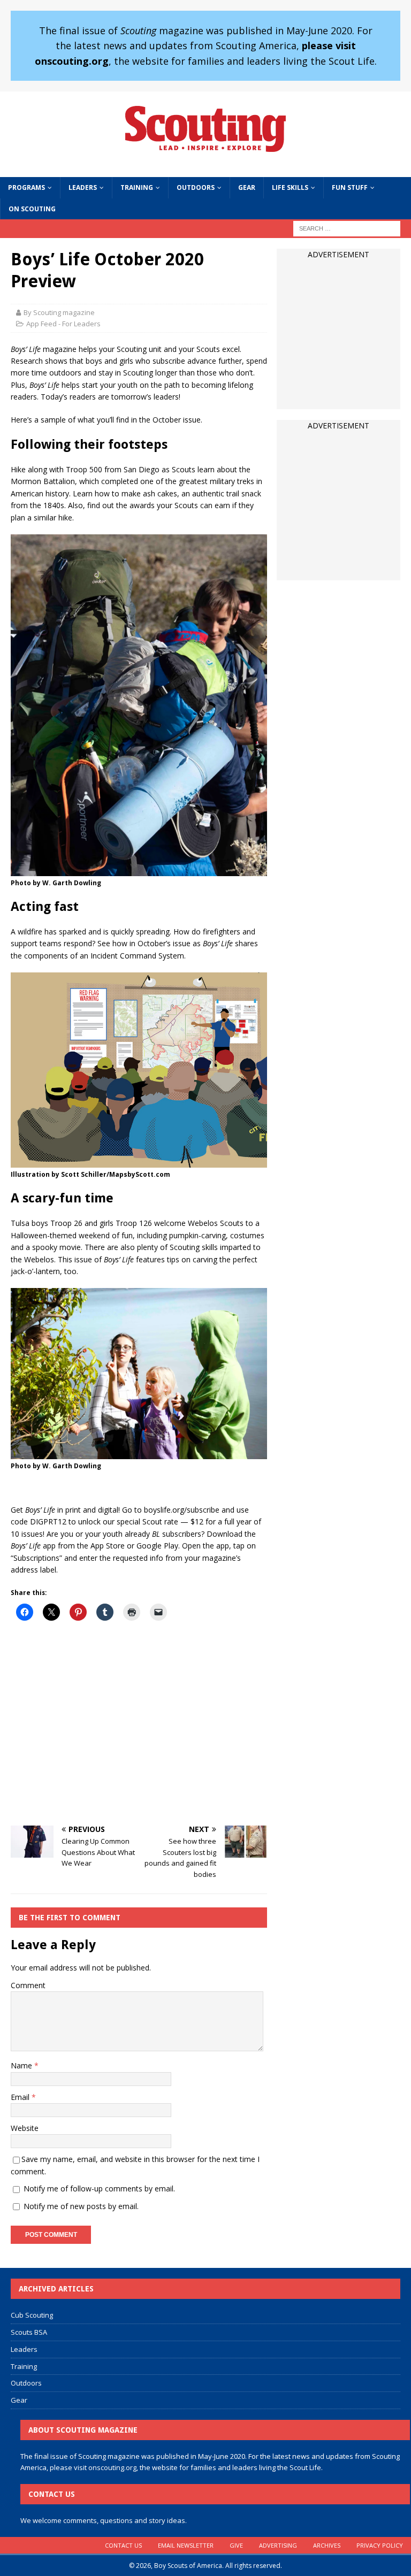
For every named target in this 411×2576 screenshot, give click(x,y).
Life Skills (290, 187)
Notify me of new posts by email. (81, 2206)
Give (236, 2545)
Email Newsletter (186, 2545)
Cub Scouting (32, 2315)
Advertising (278, 2545)
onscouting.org (112, 2467)
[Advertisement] (139, 1725)
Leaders (83, 187)
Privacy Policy (380, 2545)
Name (22, 2065)
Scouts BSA (29, 2332)
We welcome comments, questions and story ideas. (104, 2520)
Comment (28, 1985)
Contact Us (123, 2545)
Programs (26, 187)
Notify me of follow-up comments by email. (99, 2188)
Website (25, 2128)
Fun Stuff (350, 187)
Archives (327, 2545)
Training (137, 187)
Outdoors (196, 187)
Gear (247, 187)
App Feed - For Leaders (63, 324)
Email (21, 2097)
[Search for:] (347, 228)
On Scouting (32, 209)
